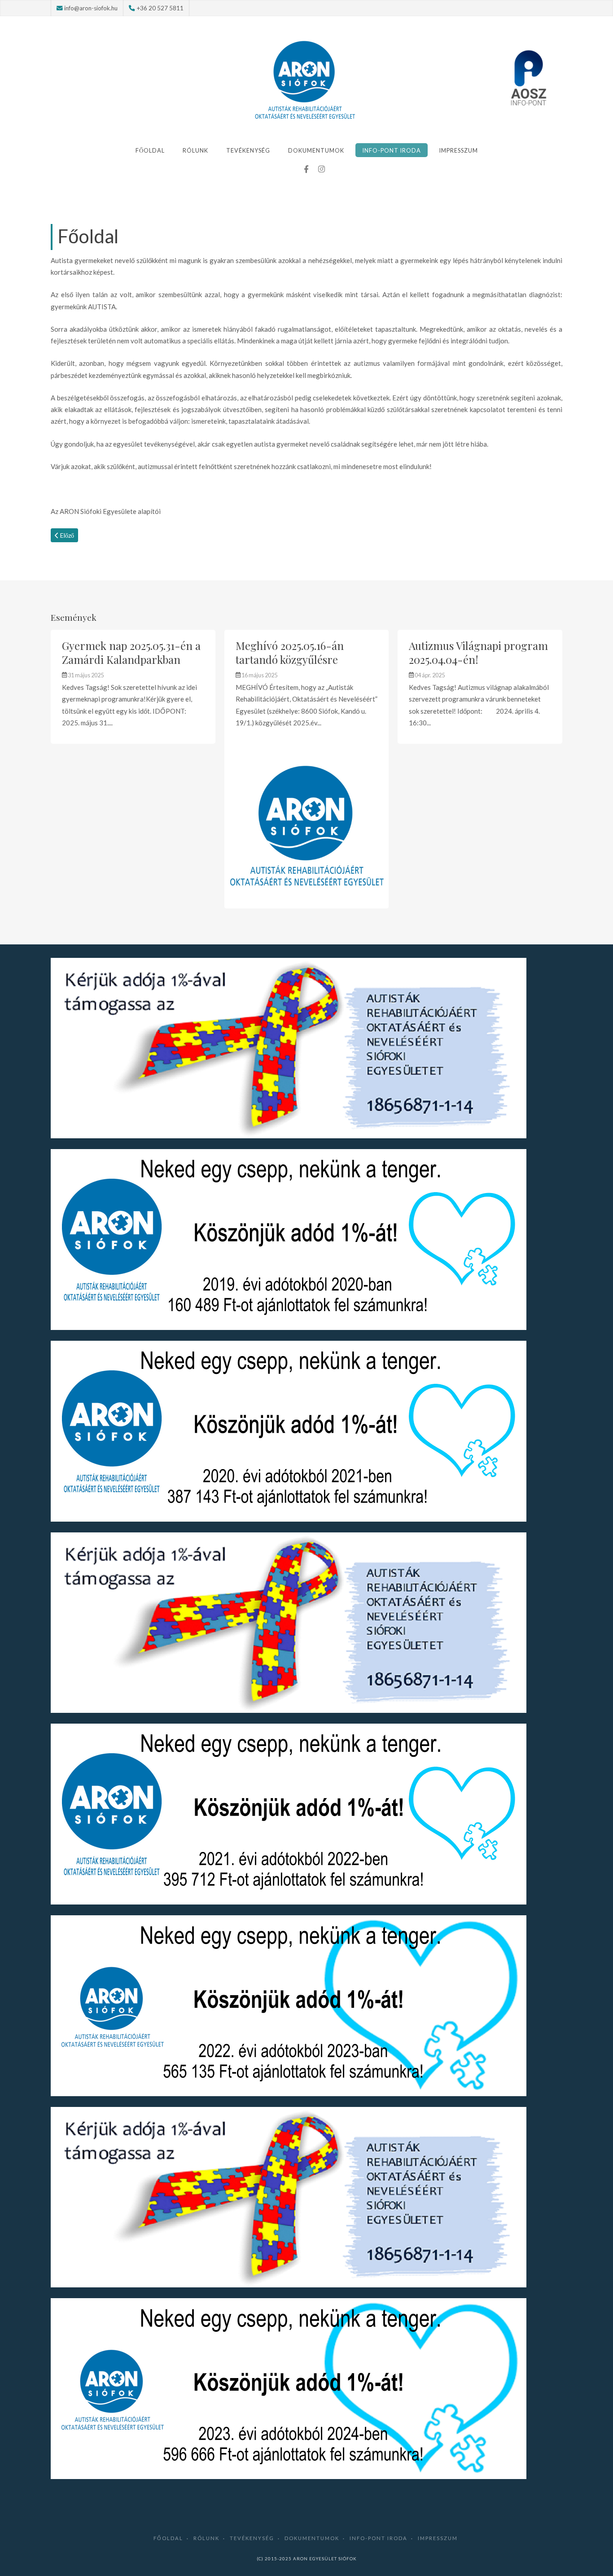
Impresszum (458, 150)
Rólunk (195, 150)
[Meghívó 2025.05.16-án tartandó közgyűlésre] (307, 769)
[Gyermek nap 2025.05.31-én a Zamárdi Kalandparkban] (133, 687)
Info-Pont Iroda (392, 150)
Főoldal (150, 150)
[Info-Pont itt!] (529, 78)
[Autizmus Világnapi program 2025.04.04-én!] (480, 687)
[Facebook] (306, 169)
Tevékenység (248, 150)
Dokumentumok (316, 150)
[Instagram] (321, 169)
